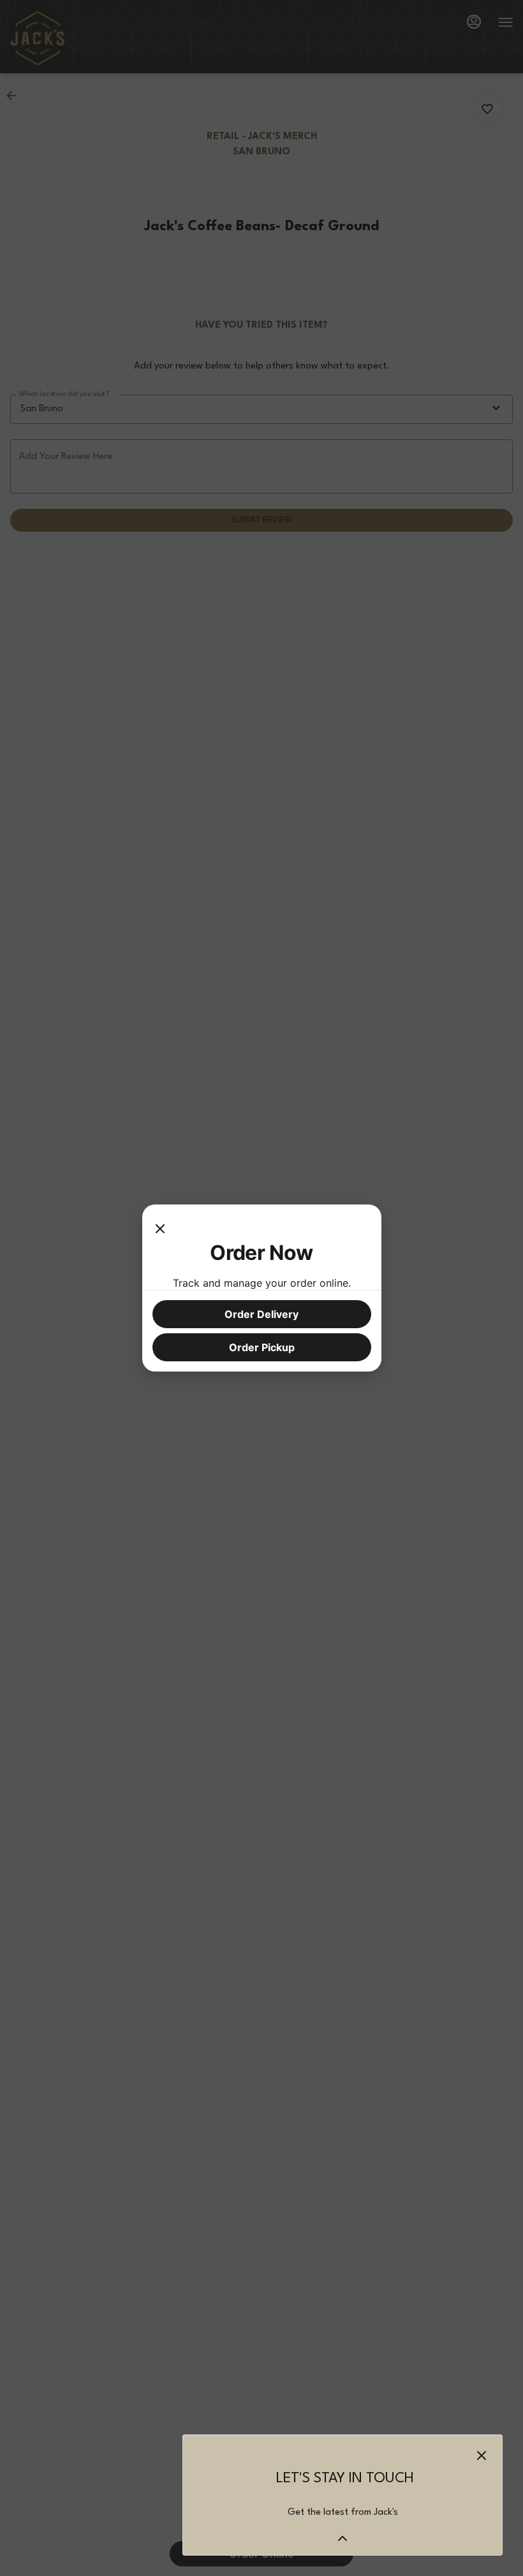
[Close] (160, 1227)
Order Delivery (261, 1314)
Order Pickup (262, 1347)
